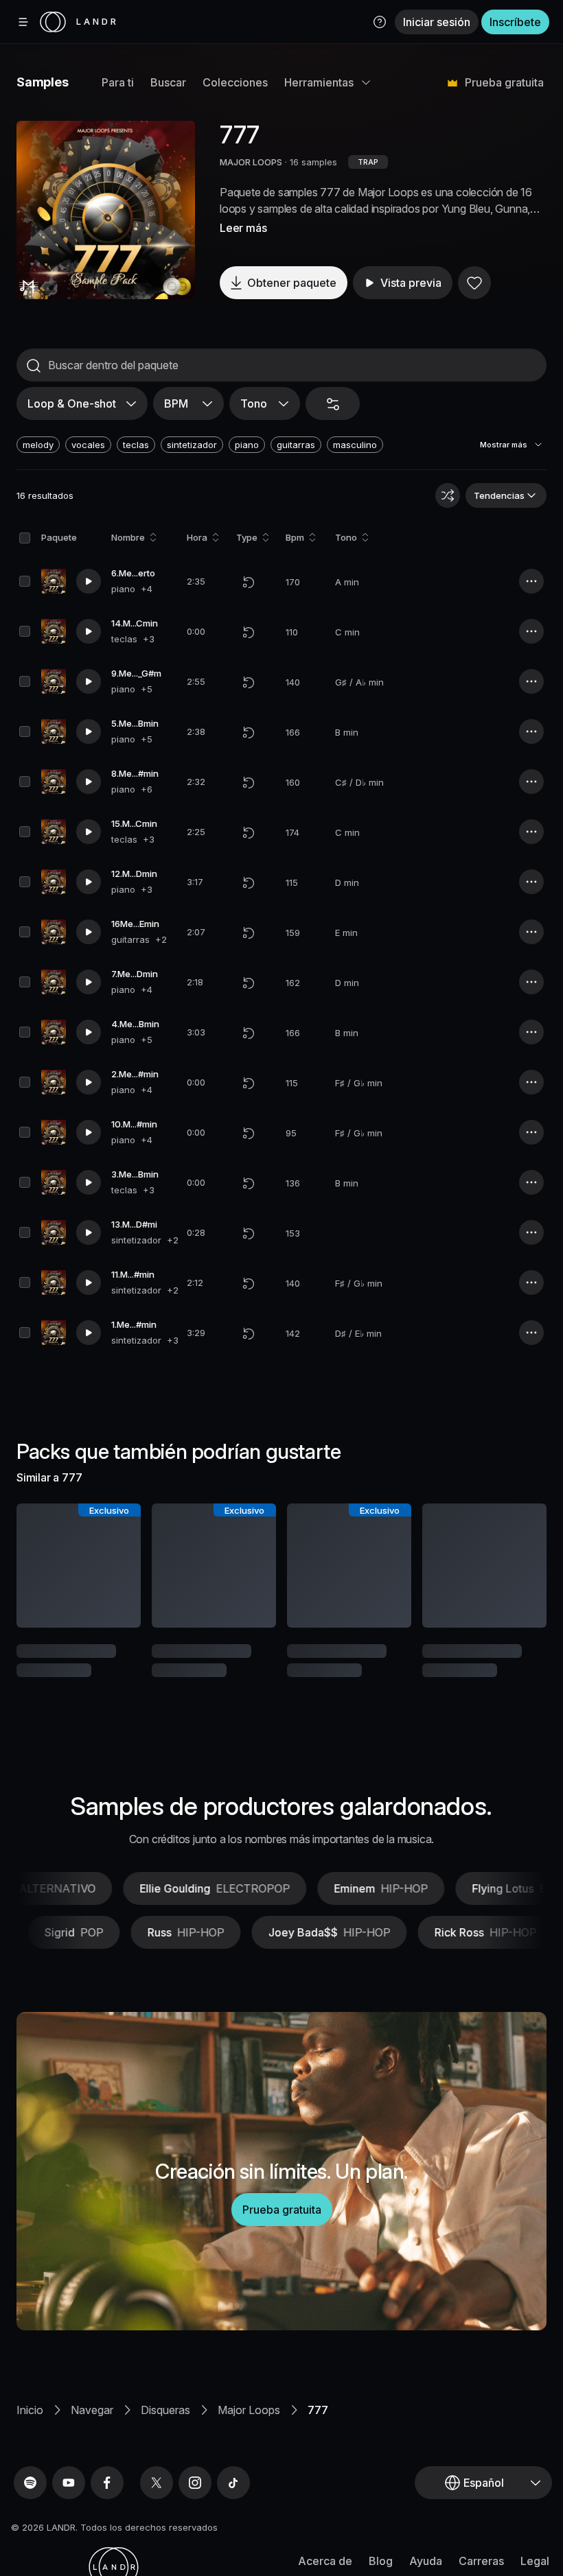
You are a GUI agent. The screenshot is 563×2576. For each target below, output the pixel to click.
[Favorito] (474, 283)
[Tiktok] (233, 2483)
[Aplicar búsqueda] (34, 366)
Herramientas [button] (319, 82)
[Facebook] (107, 2483)
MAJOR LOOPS (251, 162)
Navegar (92, 2410)
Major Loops (249, 2410)
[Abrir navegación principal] (23, 22)
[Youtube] (69, 2483)
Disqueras (165, 2410)
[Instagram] (195, 2483)
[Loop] (249, 582)
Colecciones (235, 82)
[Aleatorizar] (448, 495)
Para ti (118, 82)
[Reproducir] (106, 210)
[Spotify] (30, 2483)
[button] (380, 22)
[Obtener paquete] (119, 1565)
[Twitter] (157, 2483)
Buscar (168, 82)
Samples (43, 82)
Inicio (30, 2410)
